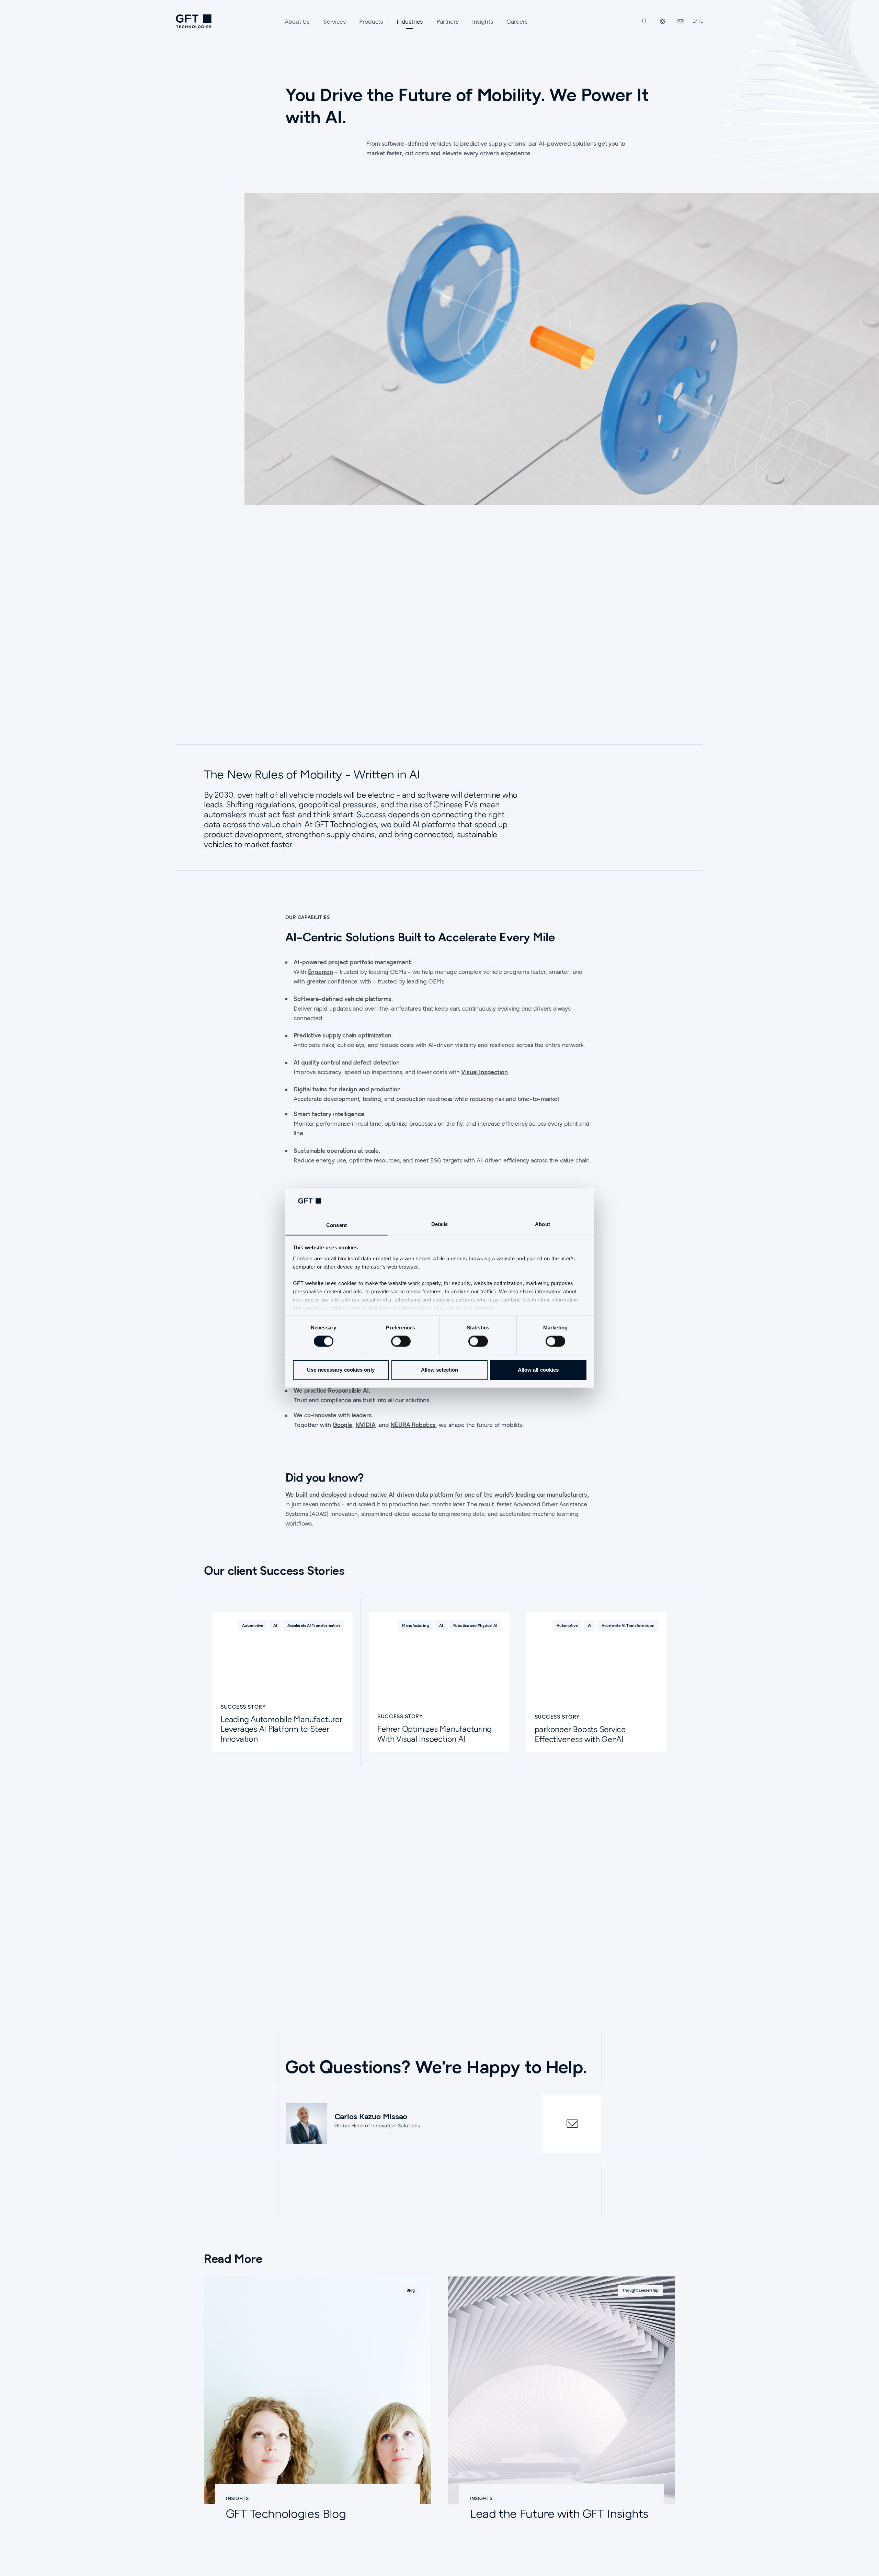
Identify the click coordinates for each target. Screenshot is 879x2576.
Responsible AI (348, 1390)
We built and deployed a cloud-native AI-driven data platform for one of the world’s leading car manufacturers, (437, 1494)
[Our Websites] (663, 21)
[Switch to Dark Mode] (698, 21)
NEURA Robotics (413, 1425)
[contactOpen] (572, 2124)
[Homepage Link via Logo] (194, 21)
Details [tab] (440, 1224)
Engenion (321, 972)
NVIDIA (365, 1425)
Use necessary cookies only (341, 1370)
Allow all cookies (538, 1370)
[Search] (645, 21)
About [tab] (543, 1224)
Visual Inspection (484, 1072)
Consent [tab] (336, 1225)
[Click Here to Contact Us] (681, 21)
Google (343, 1425)
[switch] (401, 1341)
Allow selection (440, 1370)
